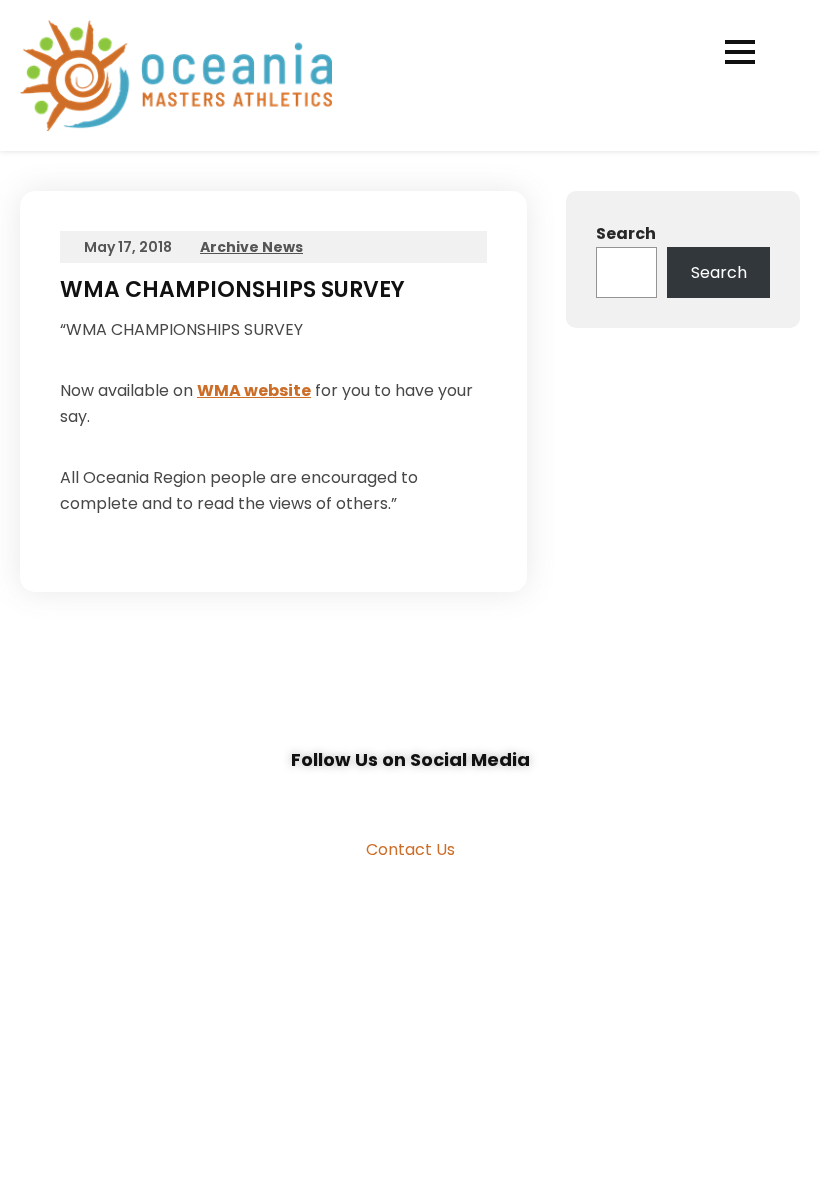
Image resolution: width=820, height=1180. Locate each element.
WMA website (254, 390)
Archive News (251, 247)
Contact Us (410, 849)
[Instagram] (432, 797)
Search (626, 233)
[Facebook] (388, 797)
